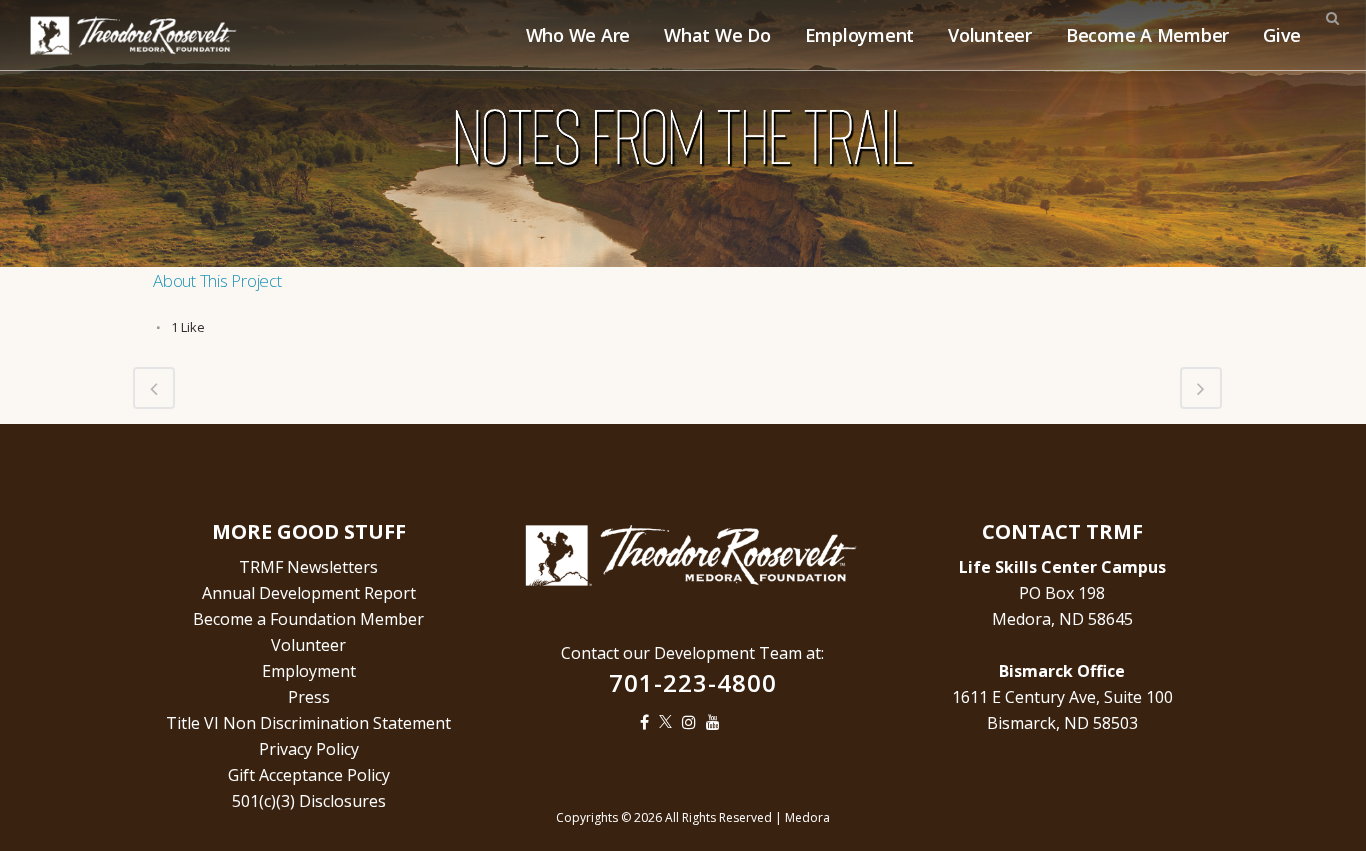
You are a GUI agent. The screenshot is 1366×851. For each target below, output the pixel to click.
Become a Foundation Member (308, 619)
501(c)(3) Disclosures (309, 801)
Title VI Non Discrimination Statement (308, 723)
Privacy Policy (309, 749)
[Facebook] (649, 722)
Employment (309, 671)
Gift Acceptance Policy (309, 775)
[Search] (1332, 15)
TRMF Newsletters (308, 567)
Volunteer (308, 645)
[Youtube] (718, 722)
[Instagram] (694, 722)
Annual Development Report (309, 593)
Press (309, 697)
